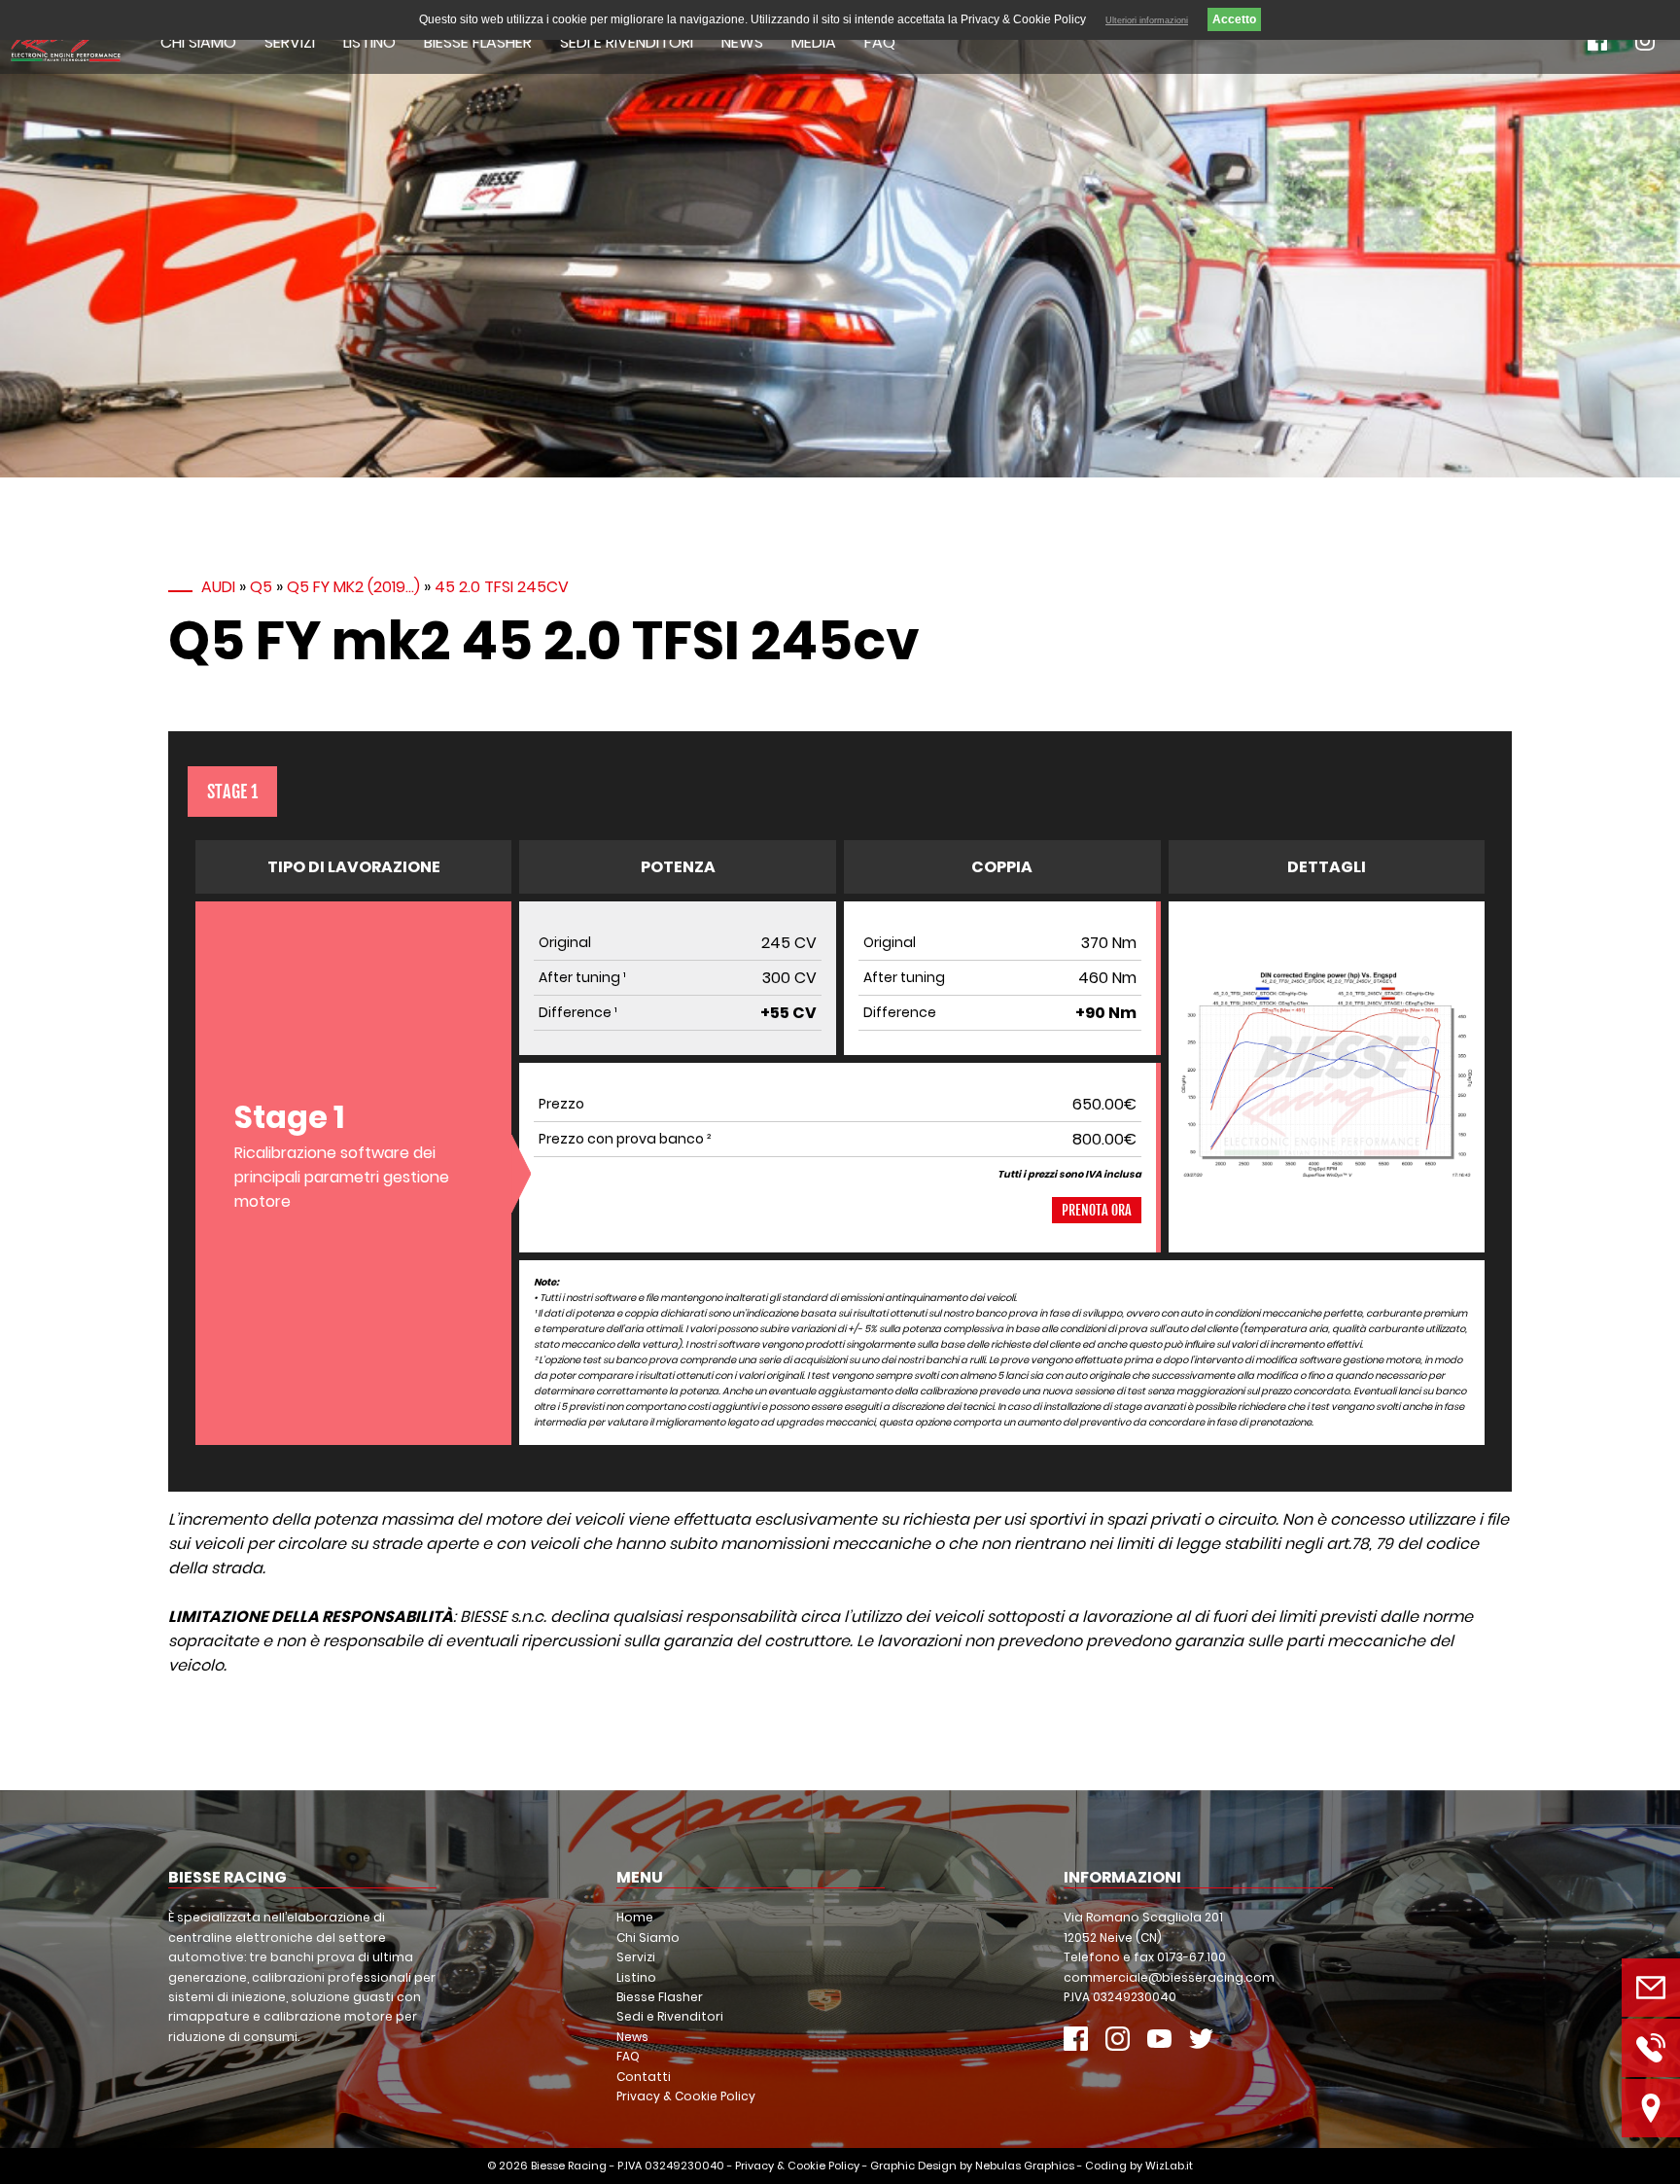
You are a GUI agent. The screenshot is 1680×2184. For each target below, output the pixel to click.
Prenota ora (1097, 1210)
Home (635, 1917)
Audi (218, 587)
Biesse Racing (569, 2166)
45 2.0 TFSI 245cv (502, 587)
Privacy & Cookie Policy (686, 2096)
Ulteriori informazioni (1147, 20)
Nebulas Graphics (1025, 2166)
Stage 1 (232, 792)
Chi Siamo (198, 42)
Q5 (261, 587)
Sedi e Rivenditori (627, 42)
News (742, 42)
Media (814, 42)
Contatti (644, 2077)
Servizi (290, 42)
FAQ (880, 42)
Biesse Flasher (478, 42)
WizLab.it (1169, 2166)
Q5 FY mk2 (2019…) (353, 587)
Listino (369, 42)
